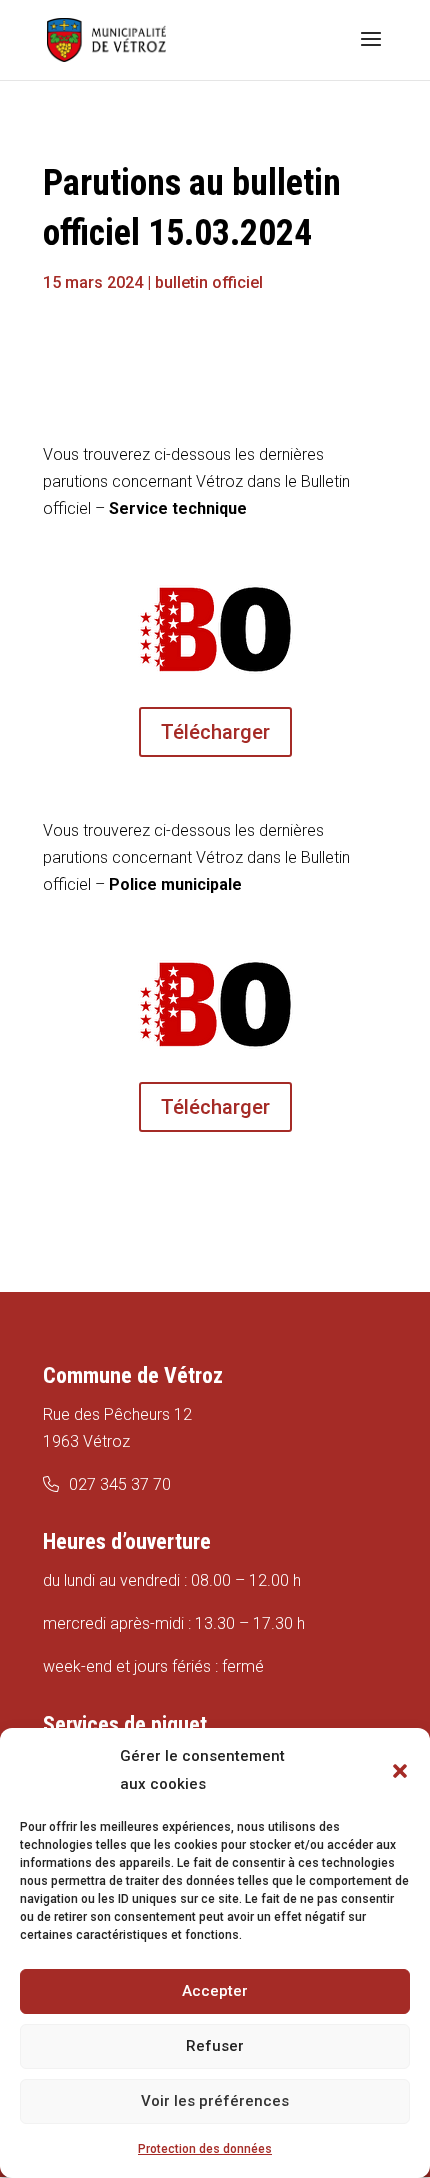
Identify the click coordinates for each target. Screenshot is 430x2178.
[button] (400, 1771)
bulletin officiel (209, 282)
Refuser (215, 2046)
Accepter (215, 1991)
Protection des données (205, 2149)
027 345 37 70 (120, 1484)
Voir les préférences (215, 2101)
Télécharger (215, 732)
